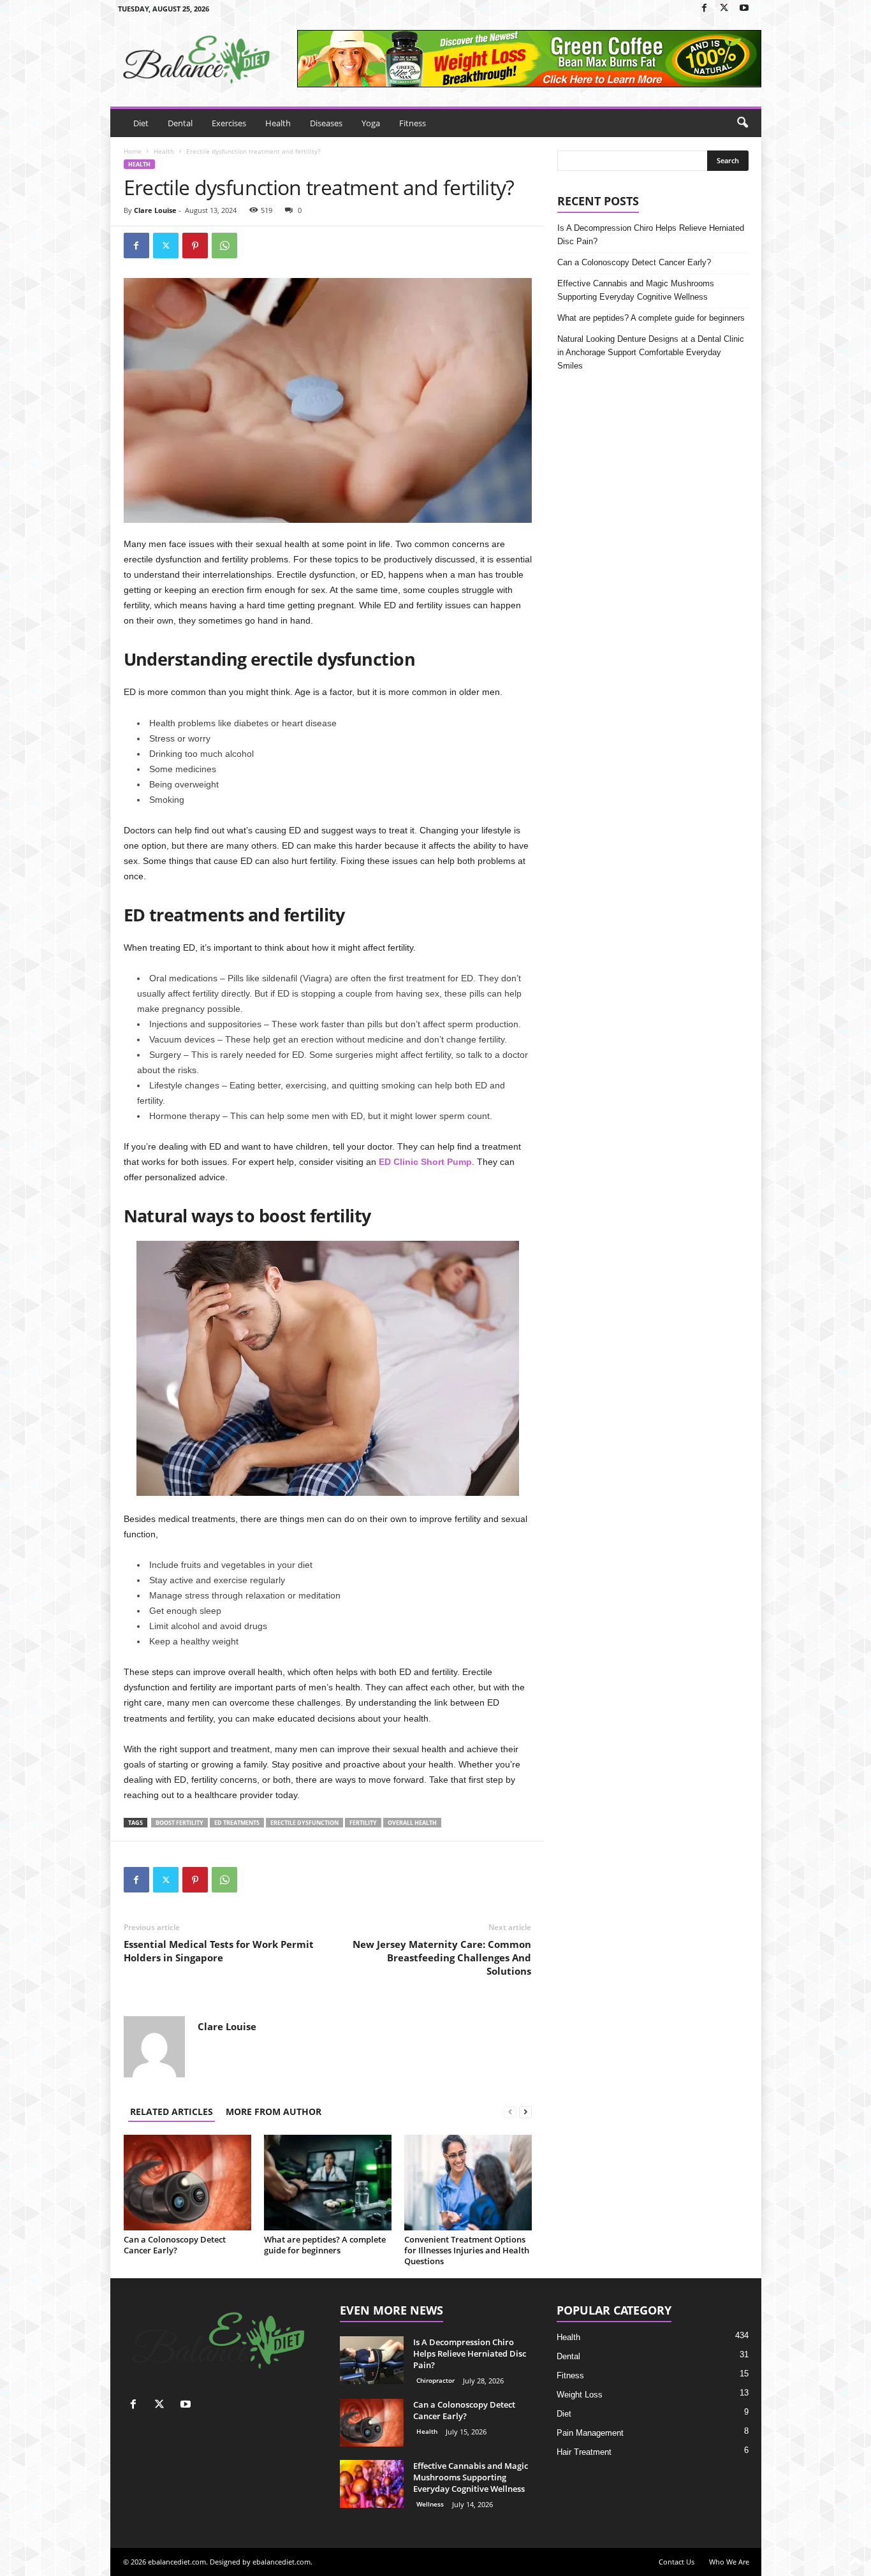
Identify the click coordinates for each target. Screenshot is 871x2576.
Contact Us (677, 2562)
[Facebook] (705, 9)
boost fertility (179, 1823)
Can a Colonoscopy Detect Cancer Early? (175, 2245)
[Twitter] (724, 9)
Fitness (413, 123)
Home (133, 151)
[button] (742, 123)
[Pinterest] (195, 245)
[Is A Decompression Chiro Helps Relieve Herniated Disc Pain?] (372, 2360)
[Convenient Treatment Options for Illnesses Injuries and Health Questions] (468, 2183)
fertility (363, 1823)
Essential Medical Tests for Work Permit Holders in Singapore (219, 1951)
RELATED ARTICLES (172, 2111)
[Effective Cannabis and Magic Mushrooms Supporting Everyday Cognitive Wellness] (372, 2484)
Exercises (229, 123)
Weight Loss (580, 2395)
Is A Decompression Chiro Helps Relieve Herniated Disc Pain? (651, 235)
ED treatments (237, 1823)
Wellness (430, 2504)
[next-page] (525, 2111)
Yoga (371, 123)
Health (278, 123)
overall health (412, 1823)
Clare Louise (155, 210)
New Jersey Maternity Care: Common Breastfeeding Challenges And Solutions (442, 1958)
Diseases (326, 123)
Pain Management (590, 2433)
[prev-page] (510, 2111)
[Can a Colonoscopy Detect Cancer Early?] (187, 2183)
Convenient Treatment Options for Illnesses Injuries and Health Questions (467, 2250)
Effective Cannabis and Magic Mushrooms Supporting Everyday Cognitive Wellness (636, 290)
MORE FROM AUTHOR (274, 2111)
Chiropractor (435, 2380)
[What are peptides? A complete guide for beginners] (328, 2183)
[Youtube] (744, 9)
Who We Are (729, 2562)
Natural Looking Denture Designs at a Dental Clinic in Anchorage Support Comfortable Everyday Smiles (651, 352)
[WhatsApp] (224, 245)
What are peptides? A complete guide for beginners (325, 2245)
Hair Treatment (584, 2452)
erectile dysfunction (304, 1823)
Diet (141, 123)
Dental (180, 123)
